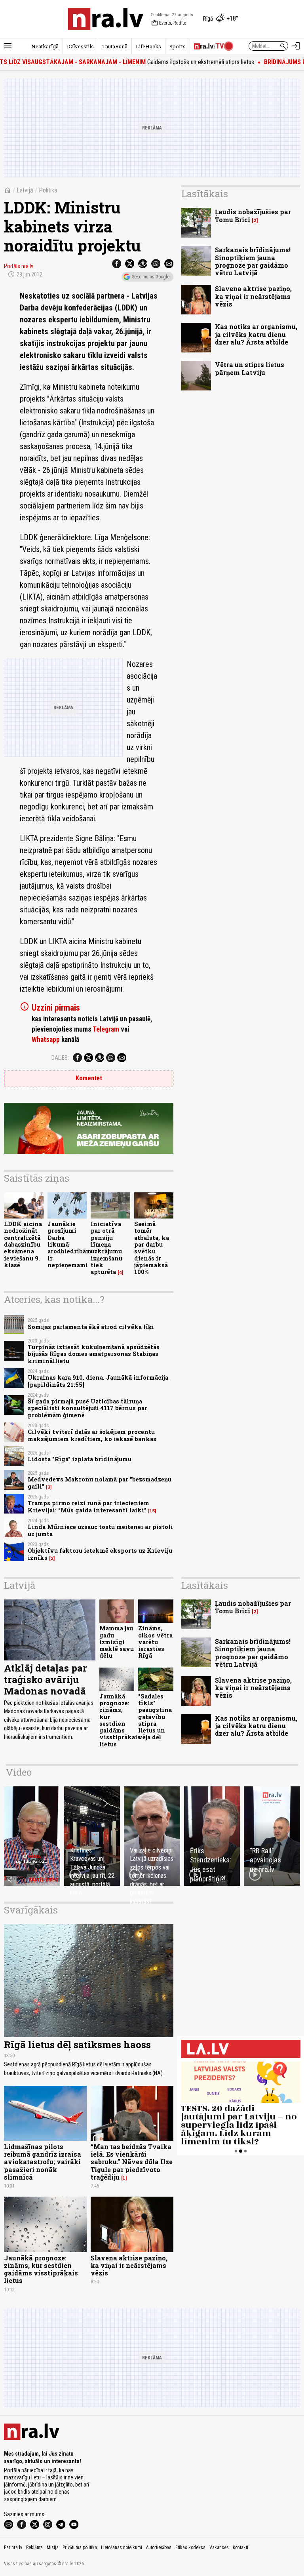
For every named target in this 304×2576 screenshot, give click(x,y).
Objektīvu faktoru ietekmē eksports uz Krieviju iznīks (100, 1554)
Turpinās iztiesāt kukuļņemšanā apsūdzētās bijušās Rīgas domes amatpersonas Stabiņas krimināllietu (94, 1354)
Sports (178, 46)
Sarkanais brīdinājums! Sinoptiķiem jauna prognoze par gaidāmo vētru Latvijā (253, 261)
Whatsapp (46, 1040)
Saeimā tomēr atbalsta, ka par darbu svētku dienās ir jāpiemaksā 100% (152, 1248)
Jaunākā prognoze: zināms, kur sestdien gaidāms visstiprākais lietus (120, 1720)
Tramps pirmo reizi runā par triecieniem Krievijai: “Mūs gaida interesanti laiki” (88, 1506)
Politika (48, 190)
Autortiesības (159, 2547)
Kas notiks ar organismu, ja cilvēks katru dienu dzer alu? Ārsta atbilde (256, 334)
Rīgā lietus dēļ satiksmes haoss (77, 2045)
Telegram (106, 1029)
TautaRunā (115, 46)
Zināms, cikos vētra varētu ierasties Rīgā (155, 1642)
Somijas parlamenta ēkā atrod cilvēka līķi (91, 1327)
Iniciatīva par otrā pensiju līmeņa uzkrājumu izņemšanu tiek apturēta (106, 1248)
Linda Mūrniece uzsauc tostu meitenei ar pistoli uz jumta (100, 1530)
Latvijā (25, 190)
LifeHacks (148, 46)
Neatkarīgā (45, 46)
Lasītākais (205, 194)
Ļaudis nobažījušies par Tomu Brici (253, 215)
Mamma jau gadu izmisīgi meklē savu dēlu (117, 1642)
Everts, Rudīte (169, 23)
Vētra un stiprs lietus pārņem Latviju (250, 368)
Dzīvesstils (80, 46)
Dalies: (60, 1058)
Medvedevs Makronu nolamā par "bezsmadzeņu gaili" (100, 1483)
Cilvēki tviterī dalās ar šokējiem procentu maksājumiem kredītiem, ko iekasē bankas (92, 1435)
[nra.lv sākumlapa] (106, 19)
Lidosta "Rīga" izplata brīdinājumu (80, 1459)
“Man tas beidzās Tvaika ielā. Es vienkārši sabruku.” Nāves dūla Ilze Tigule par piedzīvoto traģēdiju (132, 2162)
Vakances (219, 2547)
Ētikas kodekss (190, 2547)
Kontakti (240, 2547)
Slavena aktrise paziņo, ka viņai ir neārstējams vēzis (253, 296)
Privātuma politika (80, 2547)
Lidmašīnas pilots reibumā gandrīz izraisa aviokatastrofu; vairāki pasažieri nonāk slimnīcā (43, 2162)
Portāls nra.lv (19, 266)
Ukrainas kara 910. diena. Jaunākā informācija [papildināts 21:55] (98, 1381)
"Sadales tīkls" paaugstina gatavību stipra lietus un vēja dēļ (155, 1717)
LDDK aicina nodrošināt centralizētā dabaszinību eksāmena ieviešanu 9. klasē (23, 1244)
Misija (53, 2547)
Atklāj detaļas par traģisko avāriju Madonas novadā (46, 1679)
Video (19, 1772)
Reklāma (34, 2547)
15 (152, 1511)
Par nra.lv (13, 2547)
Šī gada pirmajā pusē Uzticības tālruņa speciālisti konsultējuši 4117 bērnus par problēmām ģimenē (87, 1408)
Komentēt (89, 1078)
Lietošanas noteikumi (122, 2547)
